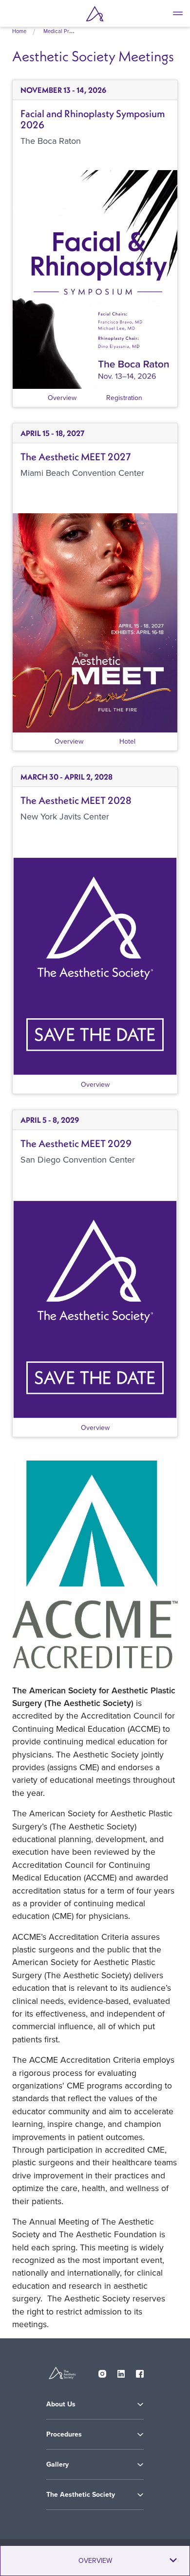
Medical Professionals (69, 31)
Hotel (127, 741)
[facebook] (140, 2371)
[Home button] (95, 14)
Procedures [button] (64, 2434)
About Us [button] (61, 2404)
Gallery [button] (57, 2464)
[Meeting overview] (95, 279)
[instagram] (102, 2371)
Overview (62, 398)
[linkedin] (121, 2371)
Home (19, 31)
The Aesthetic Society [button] (81, 2495)
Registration (124, 398)
